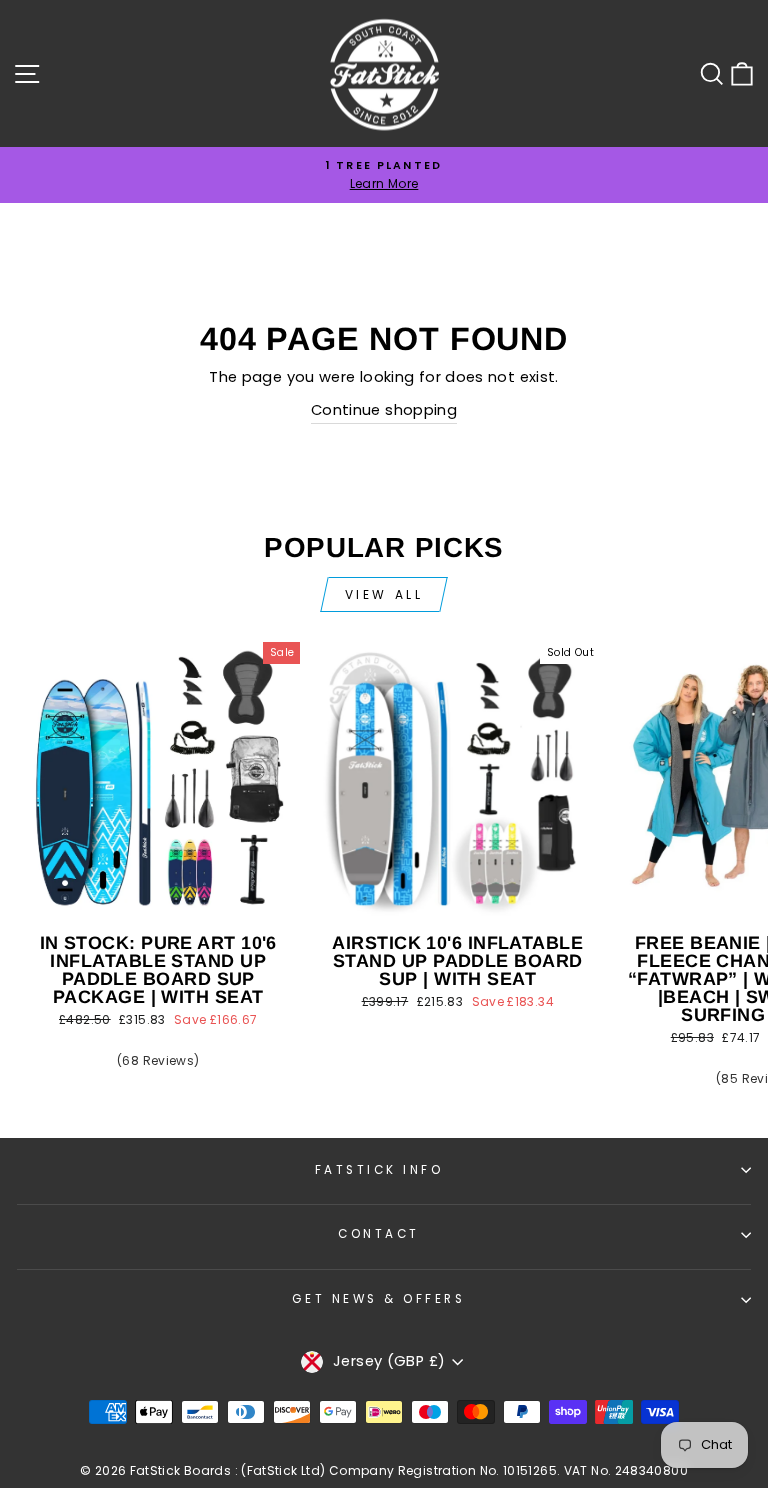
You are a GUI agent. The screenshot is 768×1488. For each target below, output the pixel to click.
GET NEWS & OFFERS (378, 1299)
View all (384, 594)
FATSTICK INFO (379, 1170)
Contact (379, 1234)
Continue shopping (384, 410)
